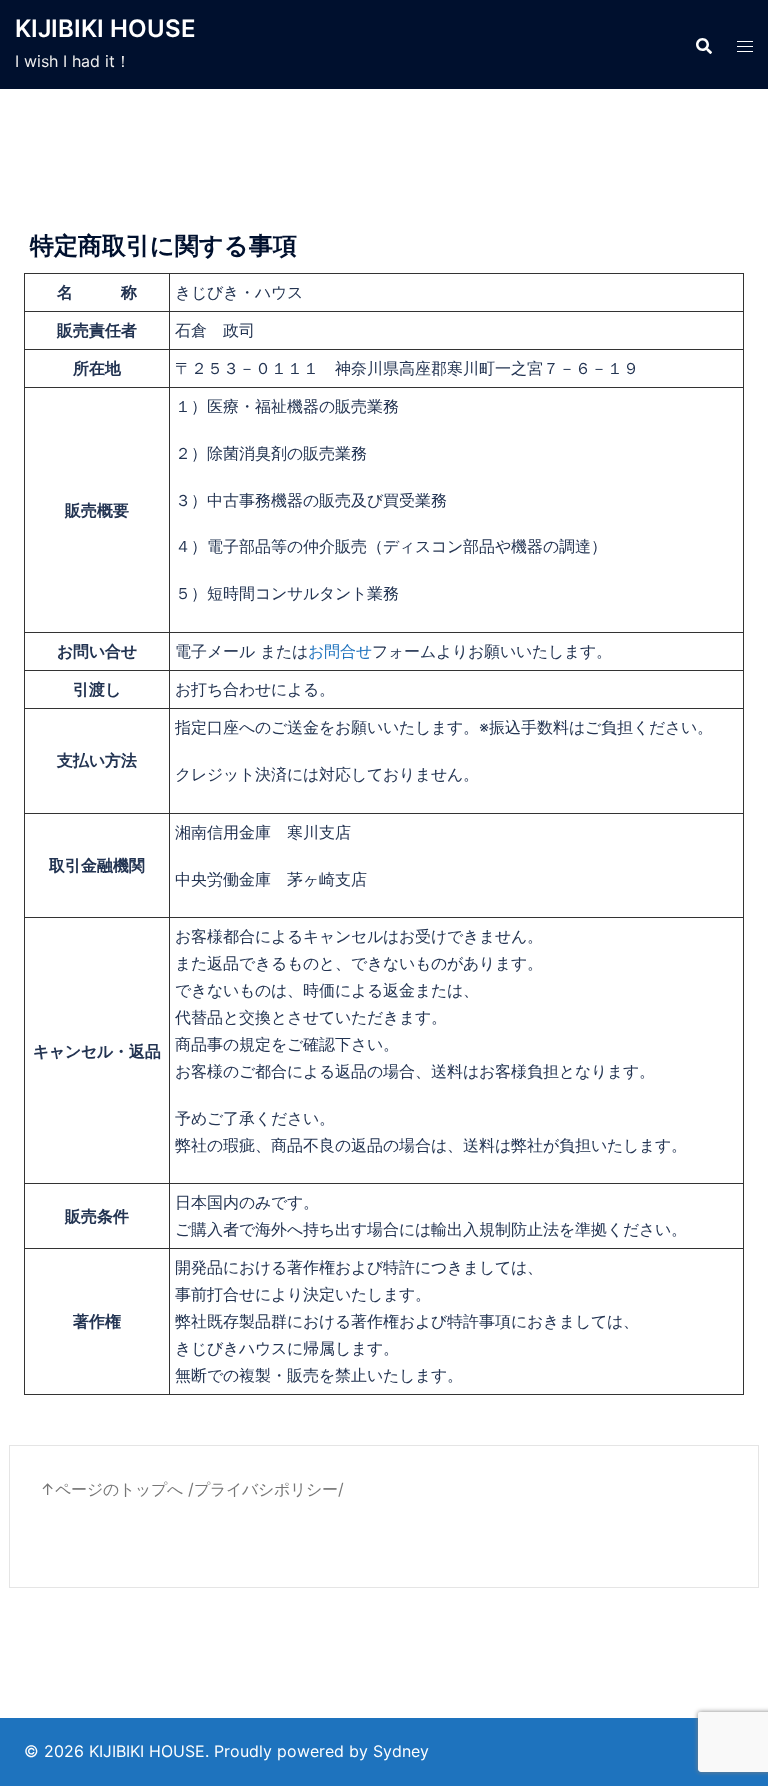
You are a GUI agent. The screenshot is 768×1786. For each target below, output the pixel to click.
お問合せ (340, 651)
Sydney (401, 1751)
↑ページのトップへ (111, 1489)
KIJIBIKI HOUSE (105, 28)
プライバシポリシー (266, 1489)
